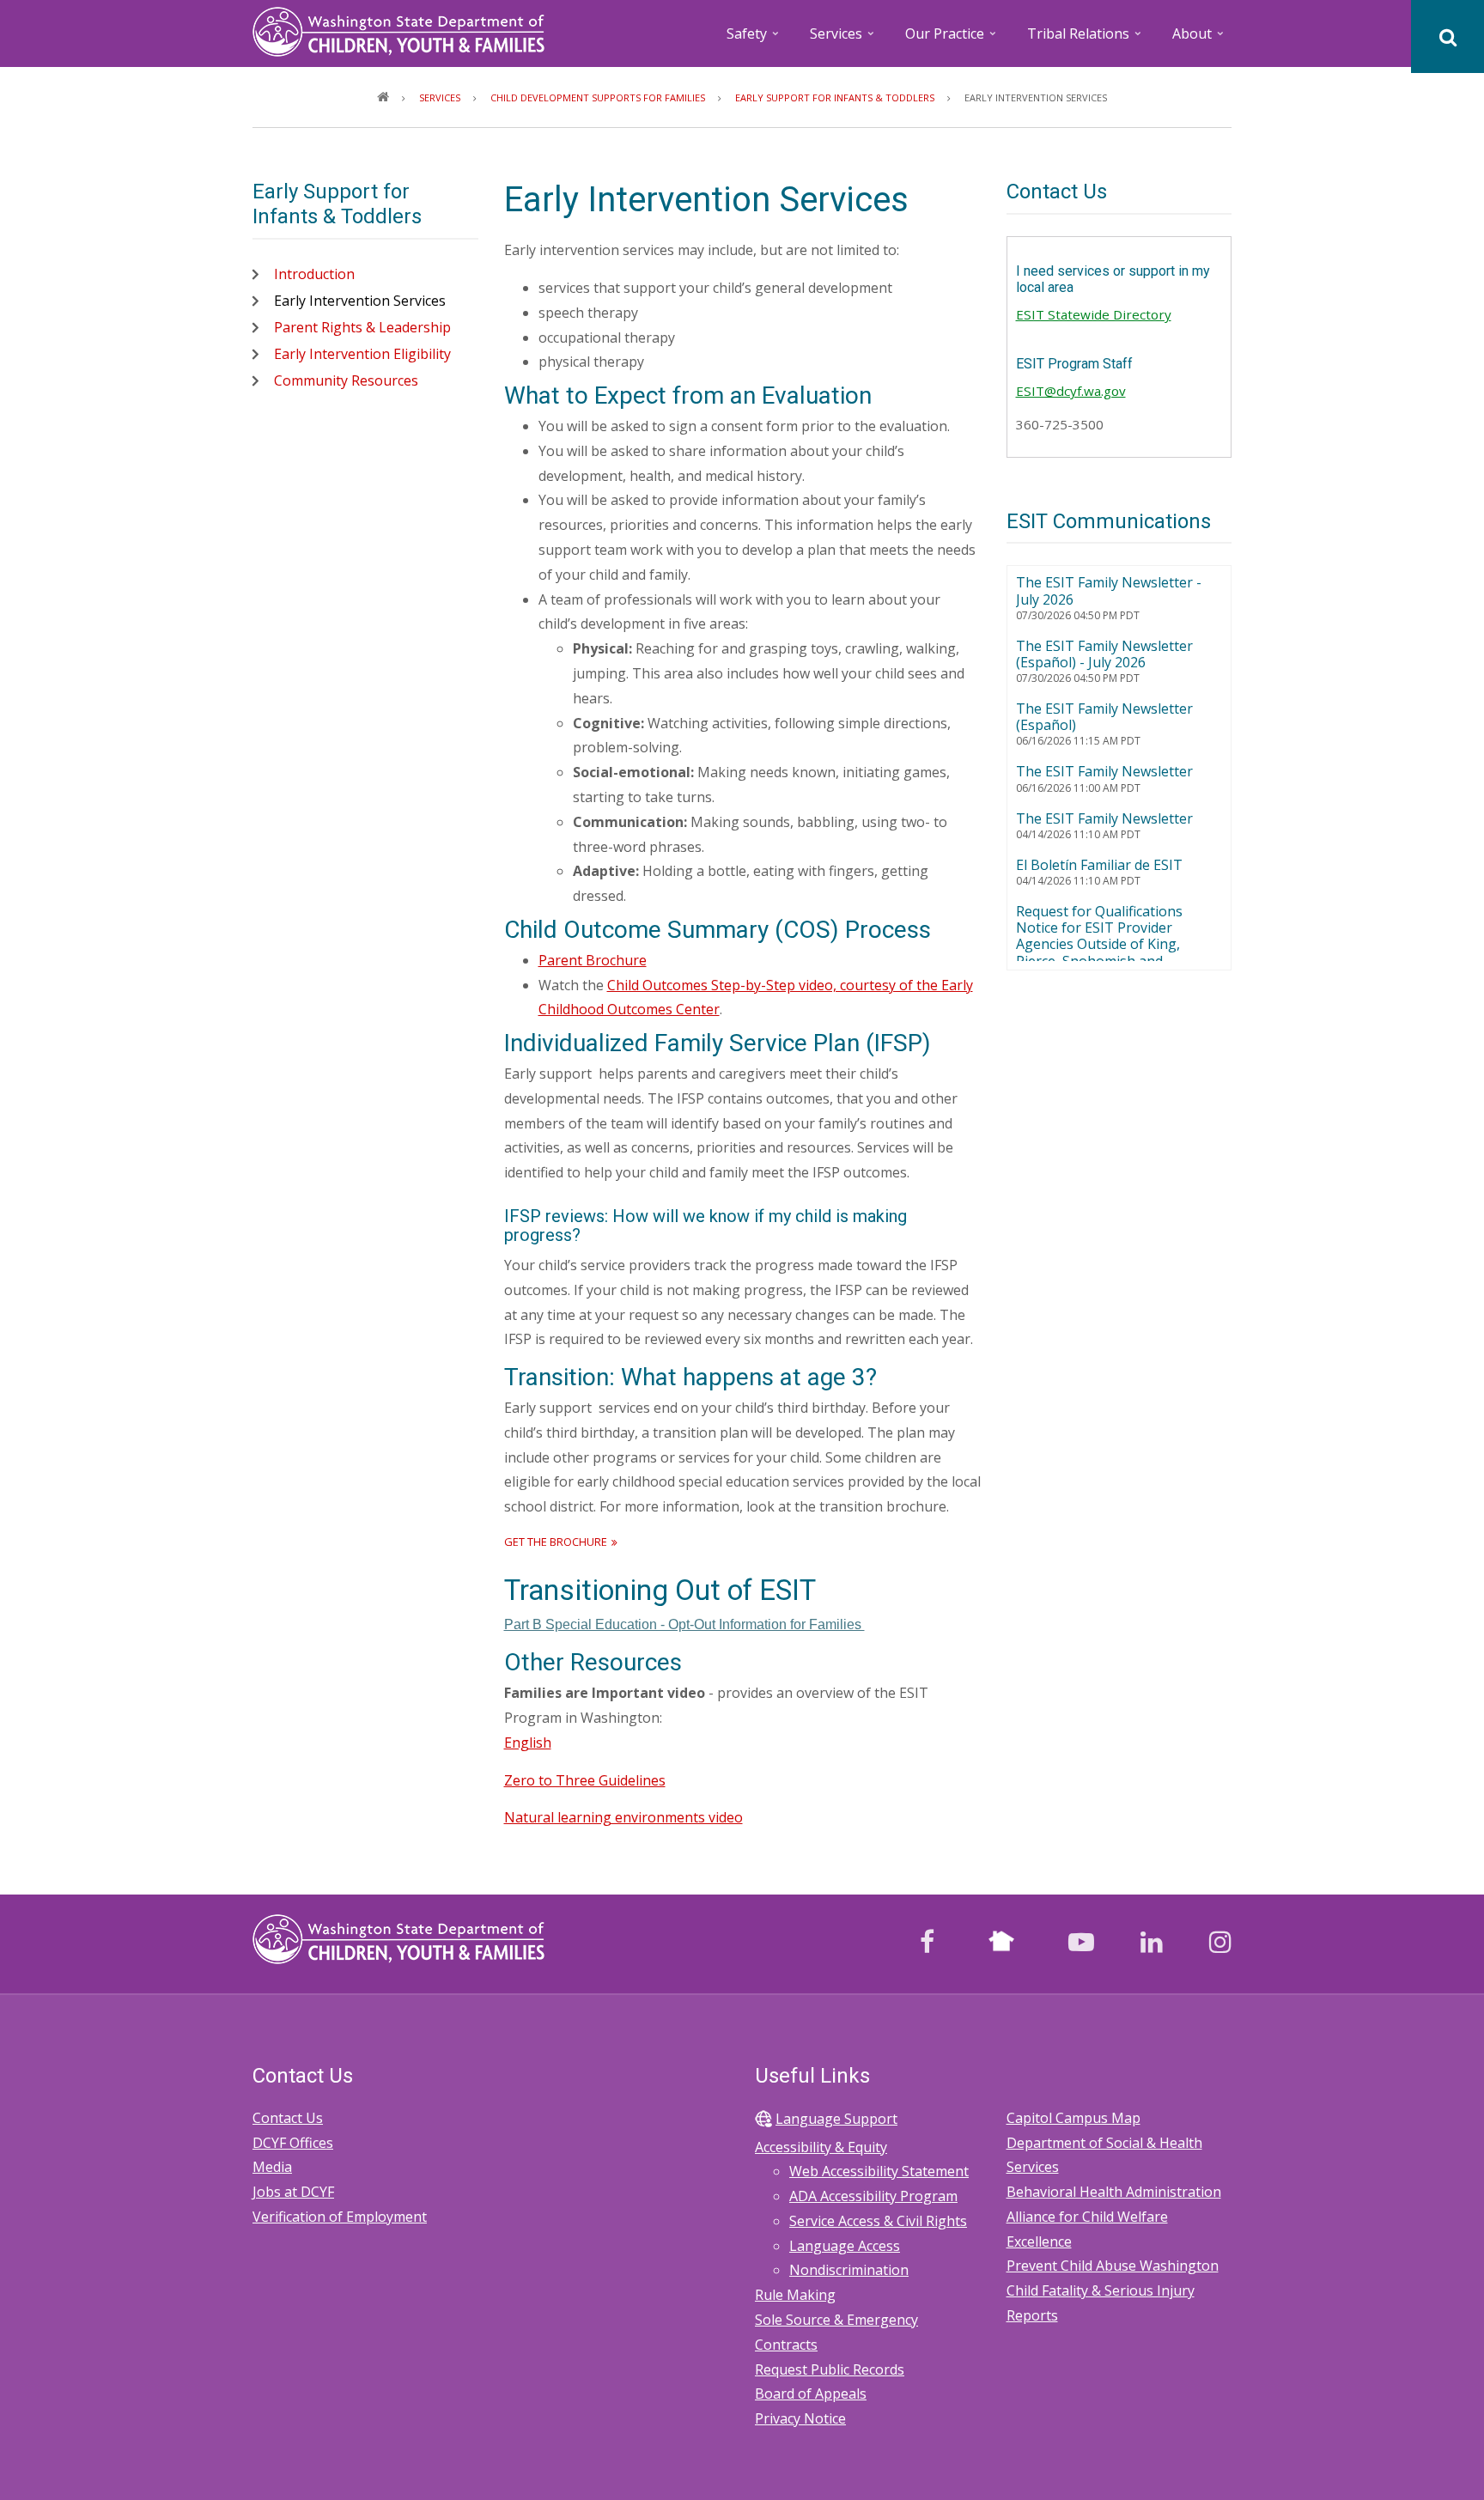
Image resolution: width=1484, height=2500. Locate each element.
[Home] (398, 30)
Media (272, 2167)
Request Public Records (830, 2369)
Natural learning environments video (623, 1817)
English (528, 1743)
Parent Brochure (593, 960)
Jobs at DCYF (293, 2192)
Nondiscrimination (849, 2270)
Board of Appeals (811, 2394)
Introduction (314, 274)
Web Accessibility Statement (879, 2171)
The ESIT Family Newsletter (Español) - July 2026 (1104, 654)
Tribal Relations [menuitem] (1086, 39)
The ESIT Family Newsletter (1104, 771)
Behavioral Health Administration (1114, 2192)
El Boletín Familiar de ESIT (1099, 865)
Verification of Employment (340, 2217)
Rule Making (795, 2295)
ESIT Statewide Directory (1094, 314)
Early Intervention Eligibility (362, 354)
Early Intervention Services (360, 301)
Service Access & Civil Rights (878, 2221)
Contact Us (288, 2118)
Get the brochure (556, 1542)
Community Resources (346, 380)
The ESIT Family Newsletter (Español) (1104, 717)
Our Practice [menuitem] (952, 39)
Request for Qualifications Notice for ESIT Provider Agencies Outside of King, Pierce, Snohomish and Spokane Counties (1099, 944)
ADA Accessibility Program (873, 2196)
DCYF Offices (293, 2143)
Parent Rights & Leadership (362, 327)
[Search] (1448, 36)
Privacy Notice (800, 2418)
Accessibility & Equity (821, 2147)
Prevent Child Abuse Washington (1113, 2266)
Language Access (845, 2246)
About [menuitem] (1199, 39)
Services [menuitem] (843, 39)
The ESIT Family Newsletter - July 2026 (1109, 590)
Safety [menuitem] (754, 39)
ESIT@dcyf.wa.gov (1071, 391)
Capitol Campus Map (1073, 2118)
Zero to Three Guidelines (585, 1780)
